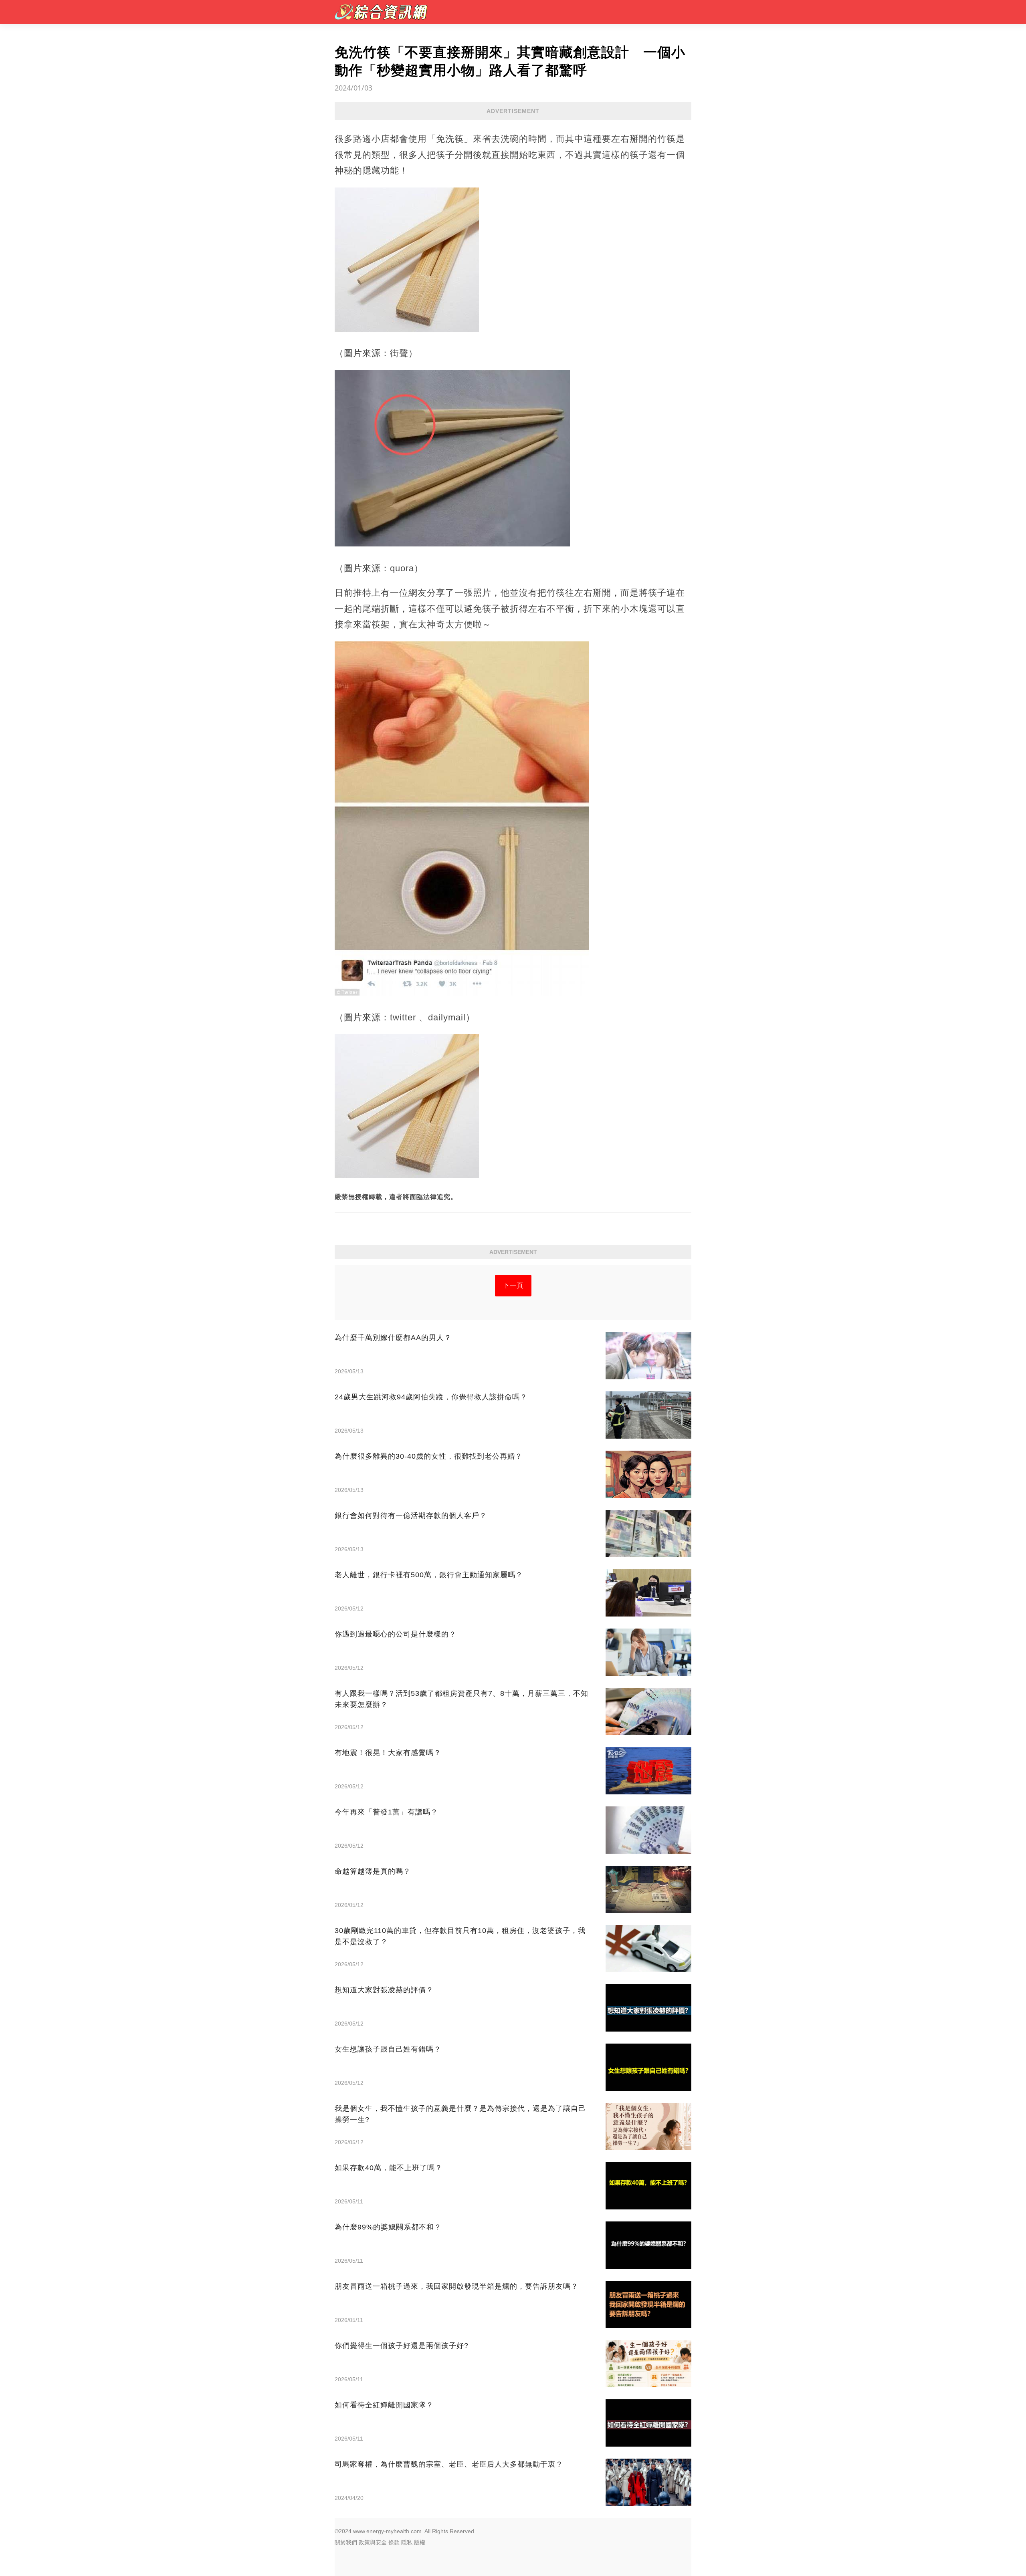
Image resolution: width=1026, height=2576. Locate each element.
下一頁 (513, 1285)
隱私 (407, 2542)
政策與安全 (373, 2542)
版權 (420, 2542)
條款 (394, 2542)
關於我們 (346, 2542)
